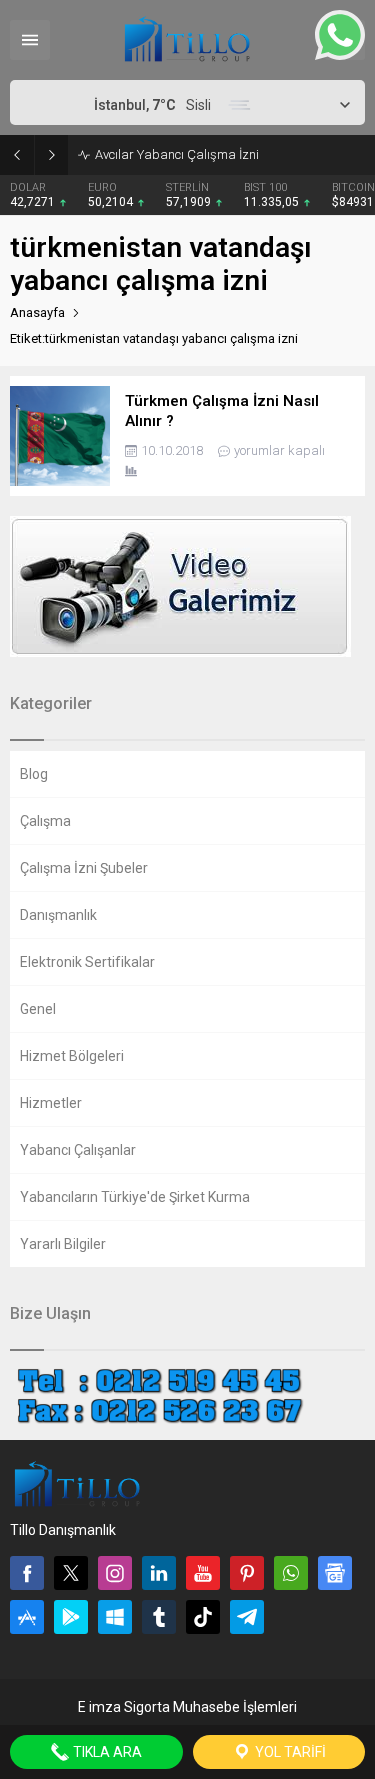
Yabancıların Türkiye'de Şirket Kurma (135, 1197)
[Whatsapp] (291, 1573)
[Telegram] (247, 1617)
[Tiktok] (203, 1617)
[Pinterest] (247, 1573)
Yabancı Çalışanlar (78, 1150)
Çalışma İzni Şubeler (84, 868)
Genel (38, 1009)
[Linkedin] (159, 1573)
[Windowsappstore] (115, 1617)
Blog (34, 774)
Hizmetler (51, 1103)
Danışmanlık (58, 915)
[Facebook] (27, 1573)
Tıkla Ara (106, 1752)
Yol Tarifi (289, 1752)
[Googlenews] (335, 1573)
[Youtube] (203, 1573)
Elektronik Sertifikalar (87, 962)
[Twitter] (71, 1573)
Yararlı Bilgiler (63, 1244)
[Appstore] (27, 1617)
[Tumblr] (159, 1617)
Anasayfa (37, 312)
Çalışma (45, 821)
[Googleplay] (71, 1617)
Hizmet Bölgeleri (72, 1056)
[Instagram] (115, 1573)
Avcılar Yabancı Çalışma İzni (177, 154)
